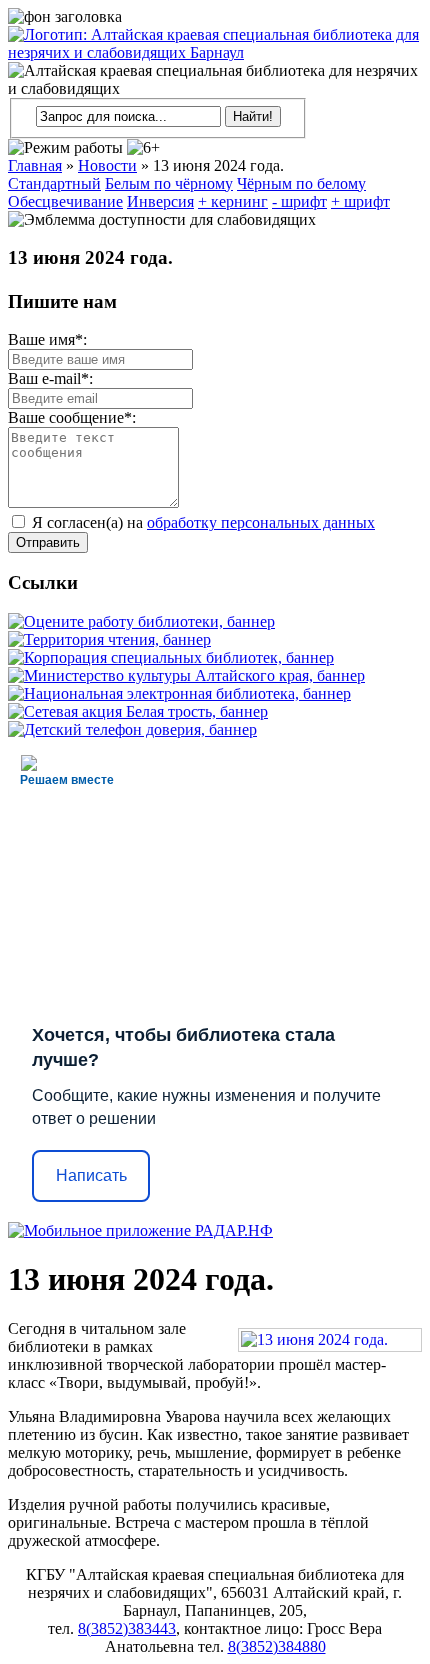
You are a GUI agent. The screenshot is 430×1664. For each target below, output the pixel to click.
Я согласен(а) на (201, 522)
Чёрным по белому (301, 183)
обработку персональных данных (261, 522)
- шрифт (299, 201)
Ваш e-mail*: (50, 378)
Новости (107, 165)
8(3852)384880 (277, 1646)
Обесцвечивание (65, 201)
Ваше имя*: (47, 339)
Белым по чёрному (169, 183)
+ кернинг (233, 201)
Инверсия (160, 201)
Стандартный (54, 183)
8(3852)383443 (127, 1628)
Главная (35, 165)
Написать (91, 1175)
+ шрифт (360, 201)
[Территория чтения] (109, 639)
